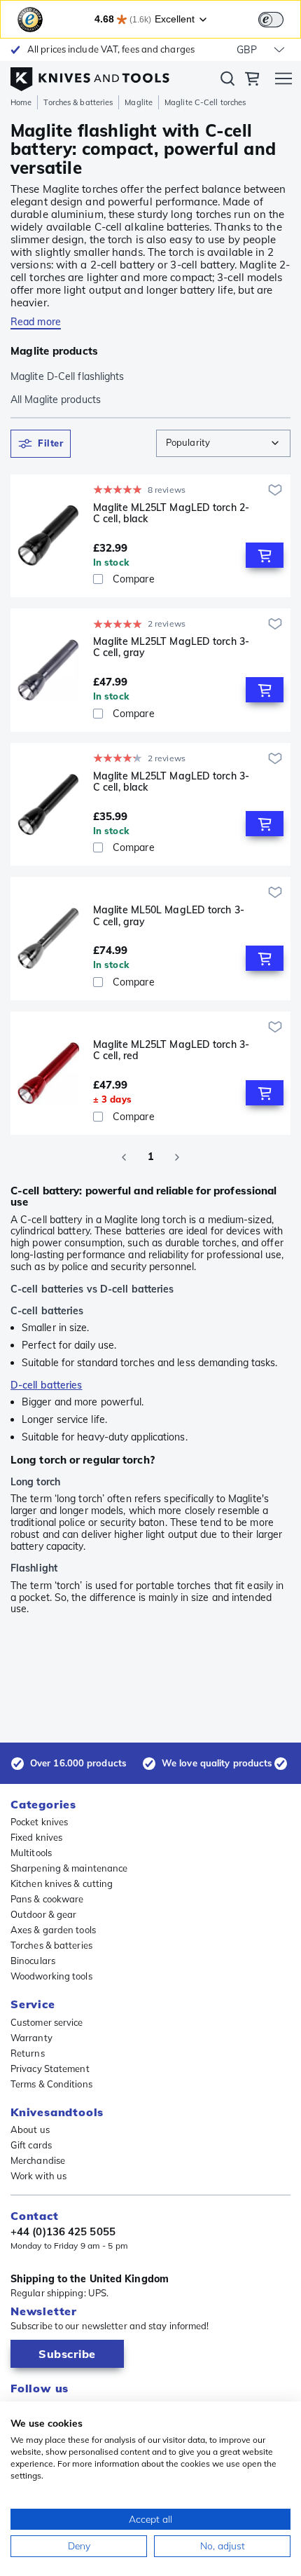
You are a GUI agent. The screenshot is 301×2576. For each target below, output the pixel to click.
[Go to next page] (177, 1157)
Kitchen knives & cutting (62, 1883)
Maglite (139, 102)
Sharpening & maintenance (69, 1868)
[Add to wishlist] (275, 490)
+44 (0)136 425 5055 (63, 2232)
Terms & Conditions (51, 2084)
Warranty (31, 2038)
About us (30, 2129)
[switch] (271, 20)
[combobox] (223, 443)
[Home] (90, 76)
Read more (36, 322)
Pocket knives (39, 1822)
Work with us (38, 2176)
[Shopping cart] (252, 81)
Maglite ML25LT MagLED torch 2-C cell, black (171, 513)
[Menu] (283, 81)
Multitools (31, 1853)
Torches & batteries (78, 102)
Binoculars (33, 1961)
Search (227, 81)
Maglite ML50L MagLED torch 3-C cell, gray (169, 916)
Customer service (47, 2022)
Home (21, 102)
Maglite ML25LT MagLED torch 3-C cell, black (171, 782)
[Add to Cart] (265, 555)
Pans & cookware (47, 1899)
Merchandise (38, 2160)
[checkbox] (98, 579)
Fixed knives (36, 1837)
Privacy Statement (50, 2069)
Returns (28, 2053)
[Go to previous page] (124, 1157)
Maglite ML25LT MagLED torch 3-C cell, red (171, 1050)
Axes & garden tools (53, 1930)
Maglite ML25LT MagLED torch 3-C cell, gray (171, 647)
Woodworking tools (51, 1976)
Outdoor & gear (43, 1914)
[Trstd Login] (279, 18)
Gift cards (31, 2145)
